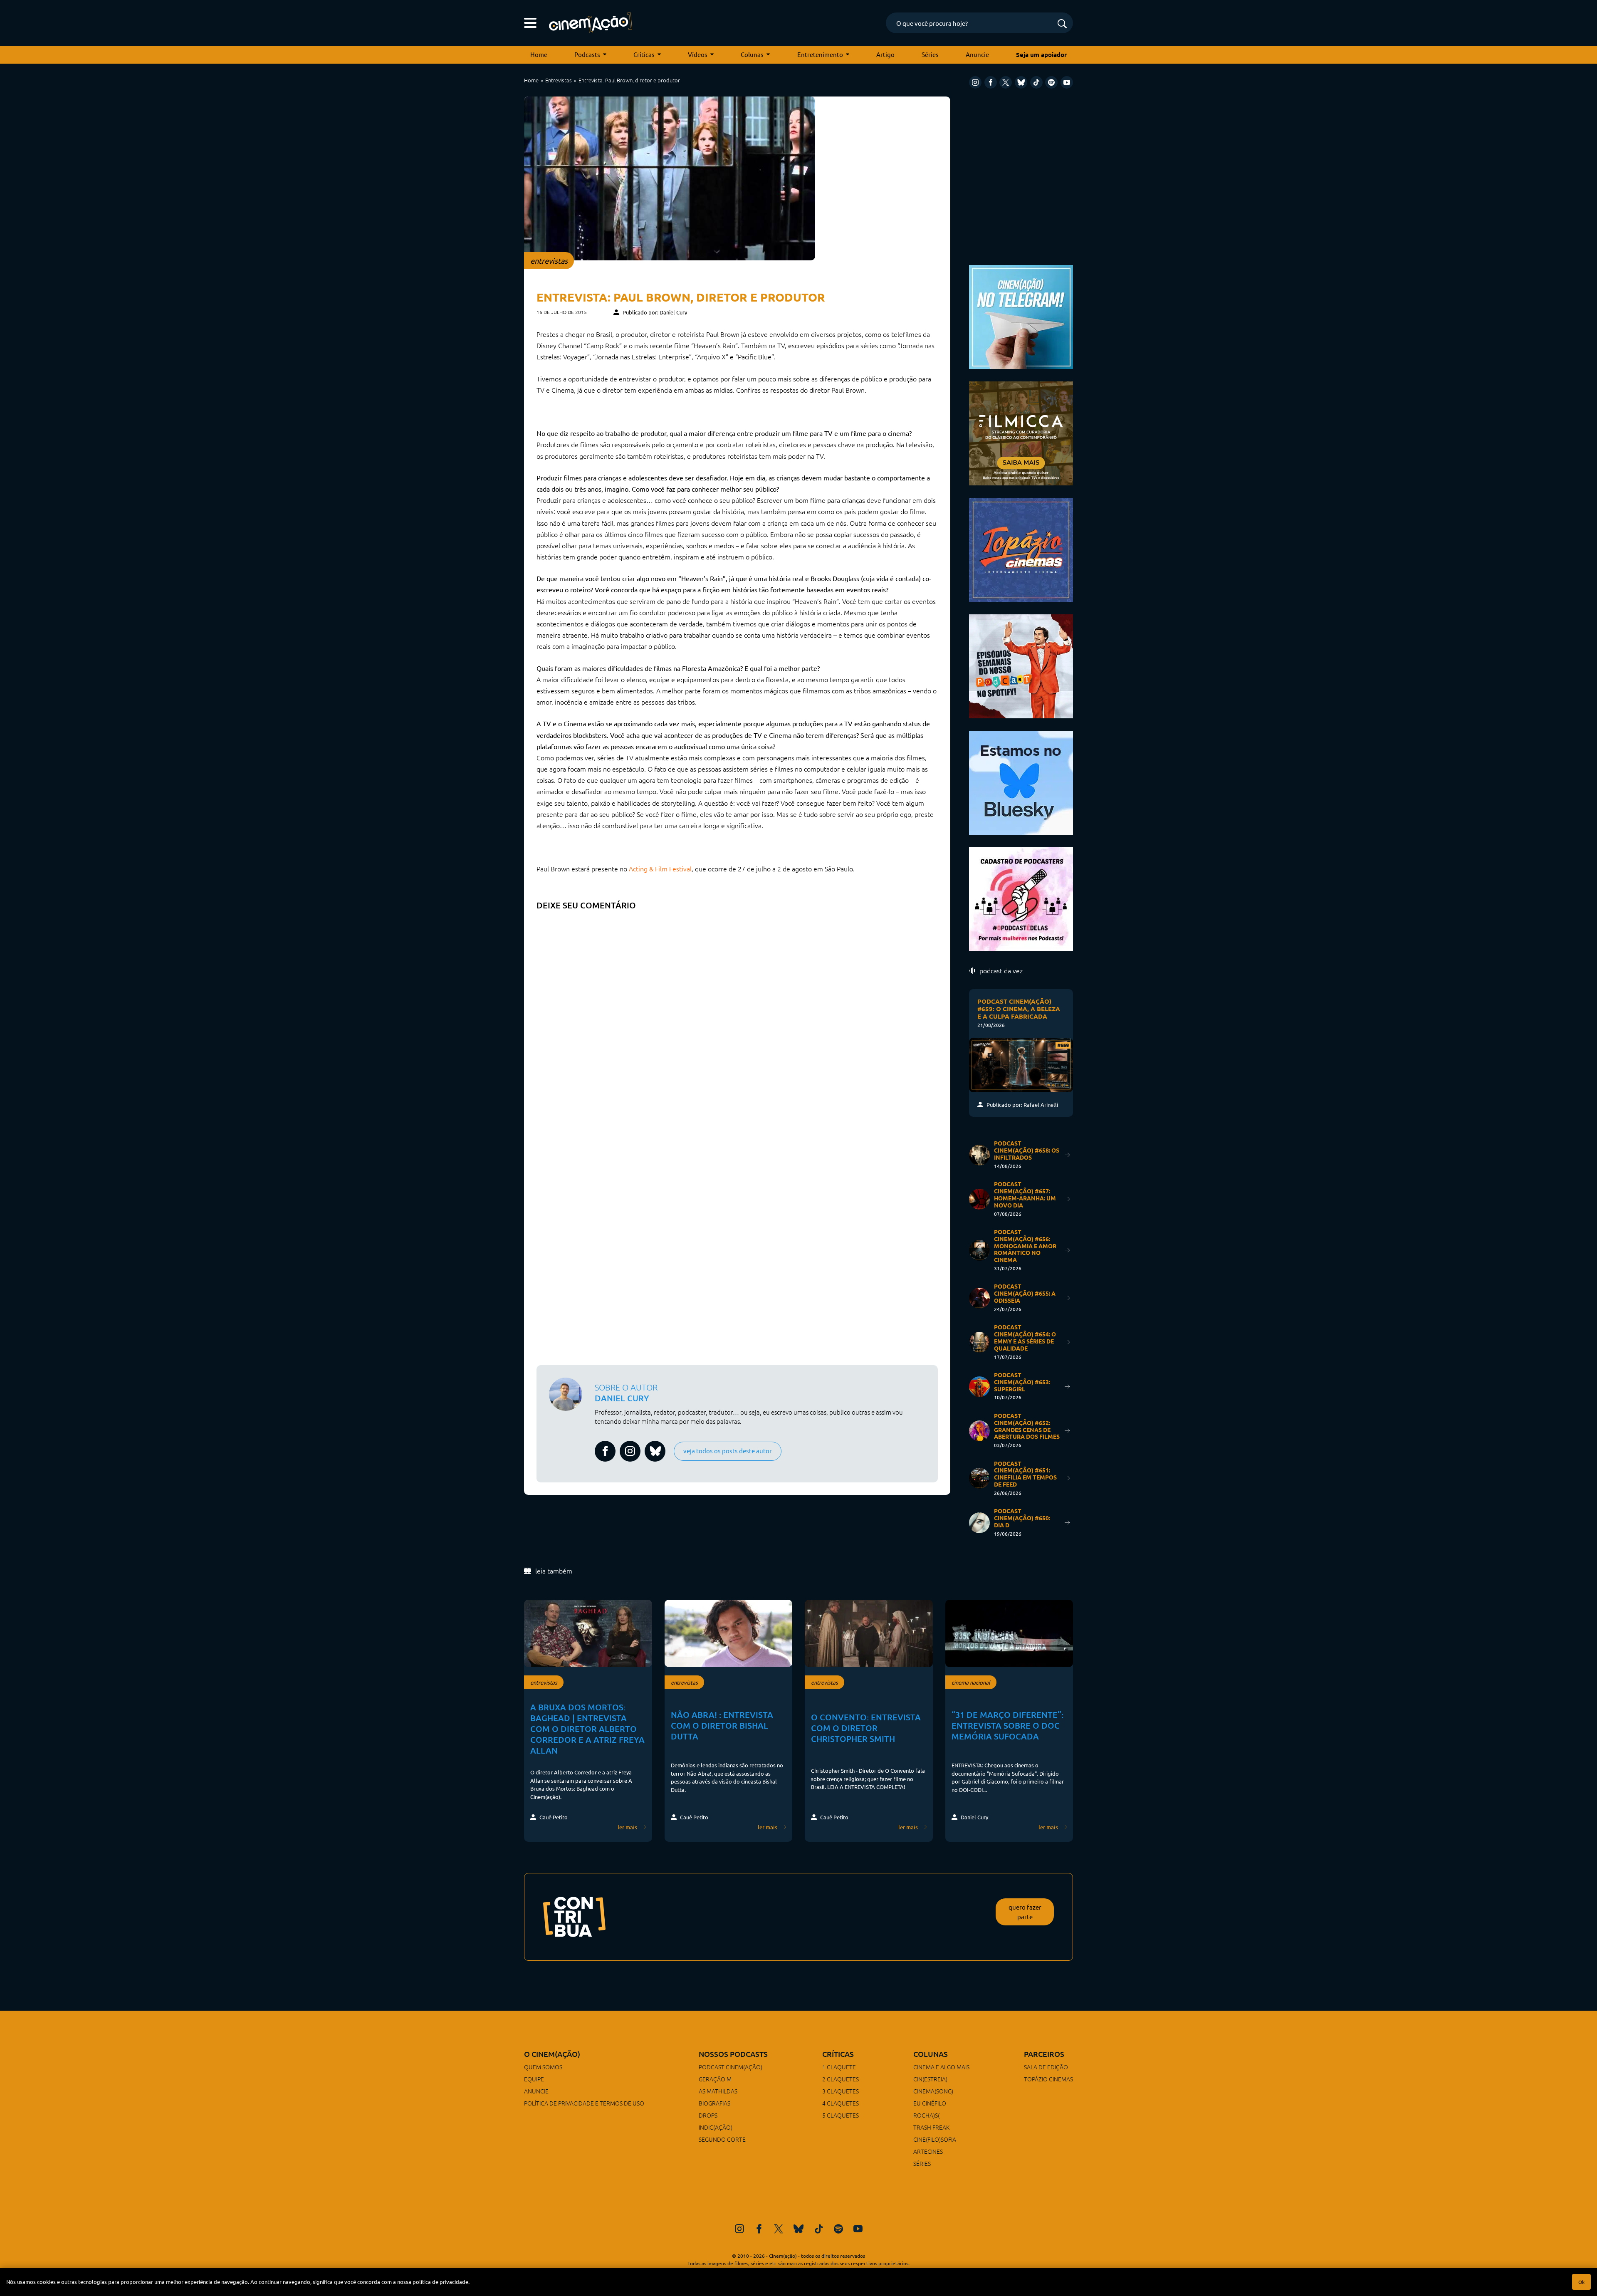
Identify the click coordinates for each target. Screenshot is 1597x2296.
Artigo (885, 54)
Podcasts (587, 54)
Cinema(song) (933, 2091)
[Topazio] (1021, 549)
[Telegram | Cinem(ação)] (1021, 316)
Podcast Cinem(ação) (731, 2067)
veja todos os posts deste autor (728, 1451)
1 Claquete (839, 2067)
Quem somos (543, 2067)
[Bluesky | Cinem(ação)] (1021, 782)
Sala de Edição (1046, 2067)
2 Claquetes (841, 2079)
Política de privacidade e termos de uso (584, 2103)
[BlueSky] (1021, 82)
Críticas (644, 54)
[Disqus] (737, 1019)
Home (539, 54)
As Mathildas (718, 2091)
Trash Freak (931, 2127)
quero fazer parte (1025, 1912)
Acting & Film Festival (660, 868)
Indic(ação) (716, 2127)
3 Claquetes (841, 2091)
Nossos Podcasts (733, 2054)
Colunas (752, 54)
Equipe (534, 2079)
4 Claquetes (841, 2103)
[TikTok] (1036, 82)
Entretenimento (820, 54)
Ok (1581, 2282)
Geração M (715, 2079)
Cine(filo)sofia (935, 2139)
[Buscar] (1062, 24)
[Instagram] (975, 82)
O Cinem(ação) (552, 2054)
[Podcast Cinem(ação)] (1021, 665)
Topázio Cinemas (1048, 2079)
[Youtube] (1067, 82)
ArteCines (928, 2151)
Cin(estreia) (930, 2079)
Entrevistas (559, 80)
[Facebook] (991, 82)
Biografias (714, 2103)
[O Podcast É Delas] (1021, 898)
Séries (930, 54)
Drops (708, 2115)
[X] (1006, 82)
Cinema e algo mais (941, 2067)
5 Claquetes (841, 2115)
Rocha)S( (926, 2115)
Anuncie (977, 54)
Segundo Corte (722, 2139)
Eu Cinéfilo (930, 2103)
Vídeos (698, 54)
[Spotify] (1051, 82)
